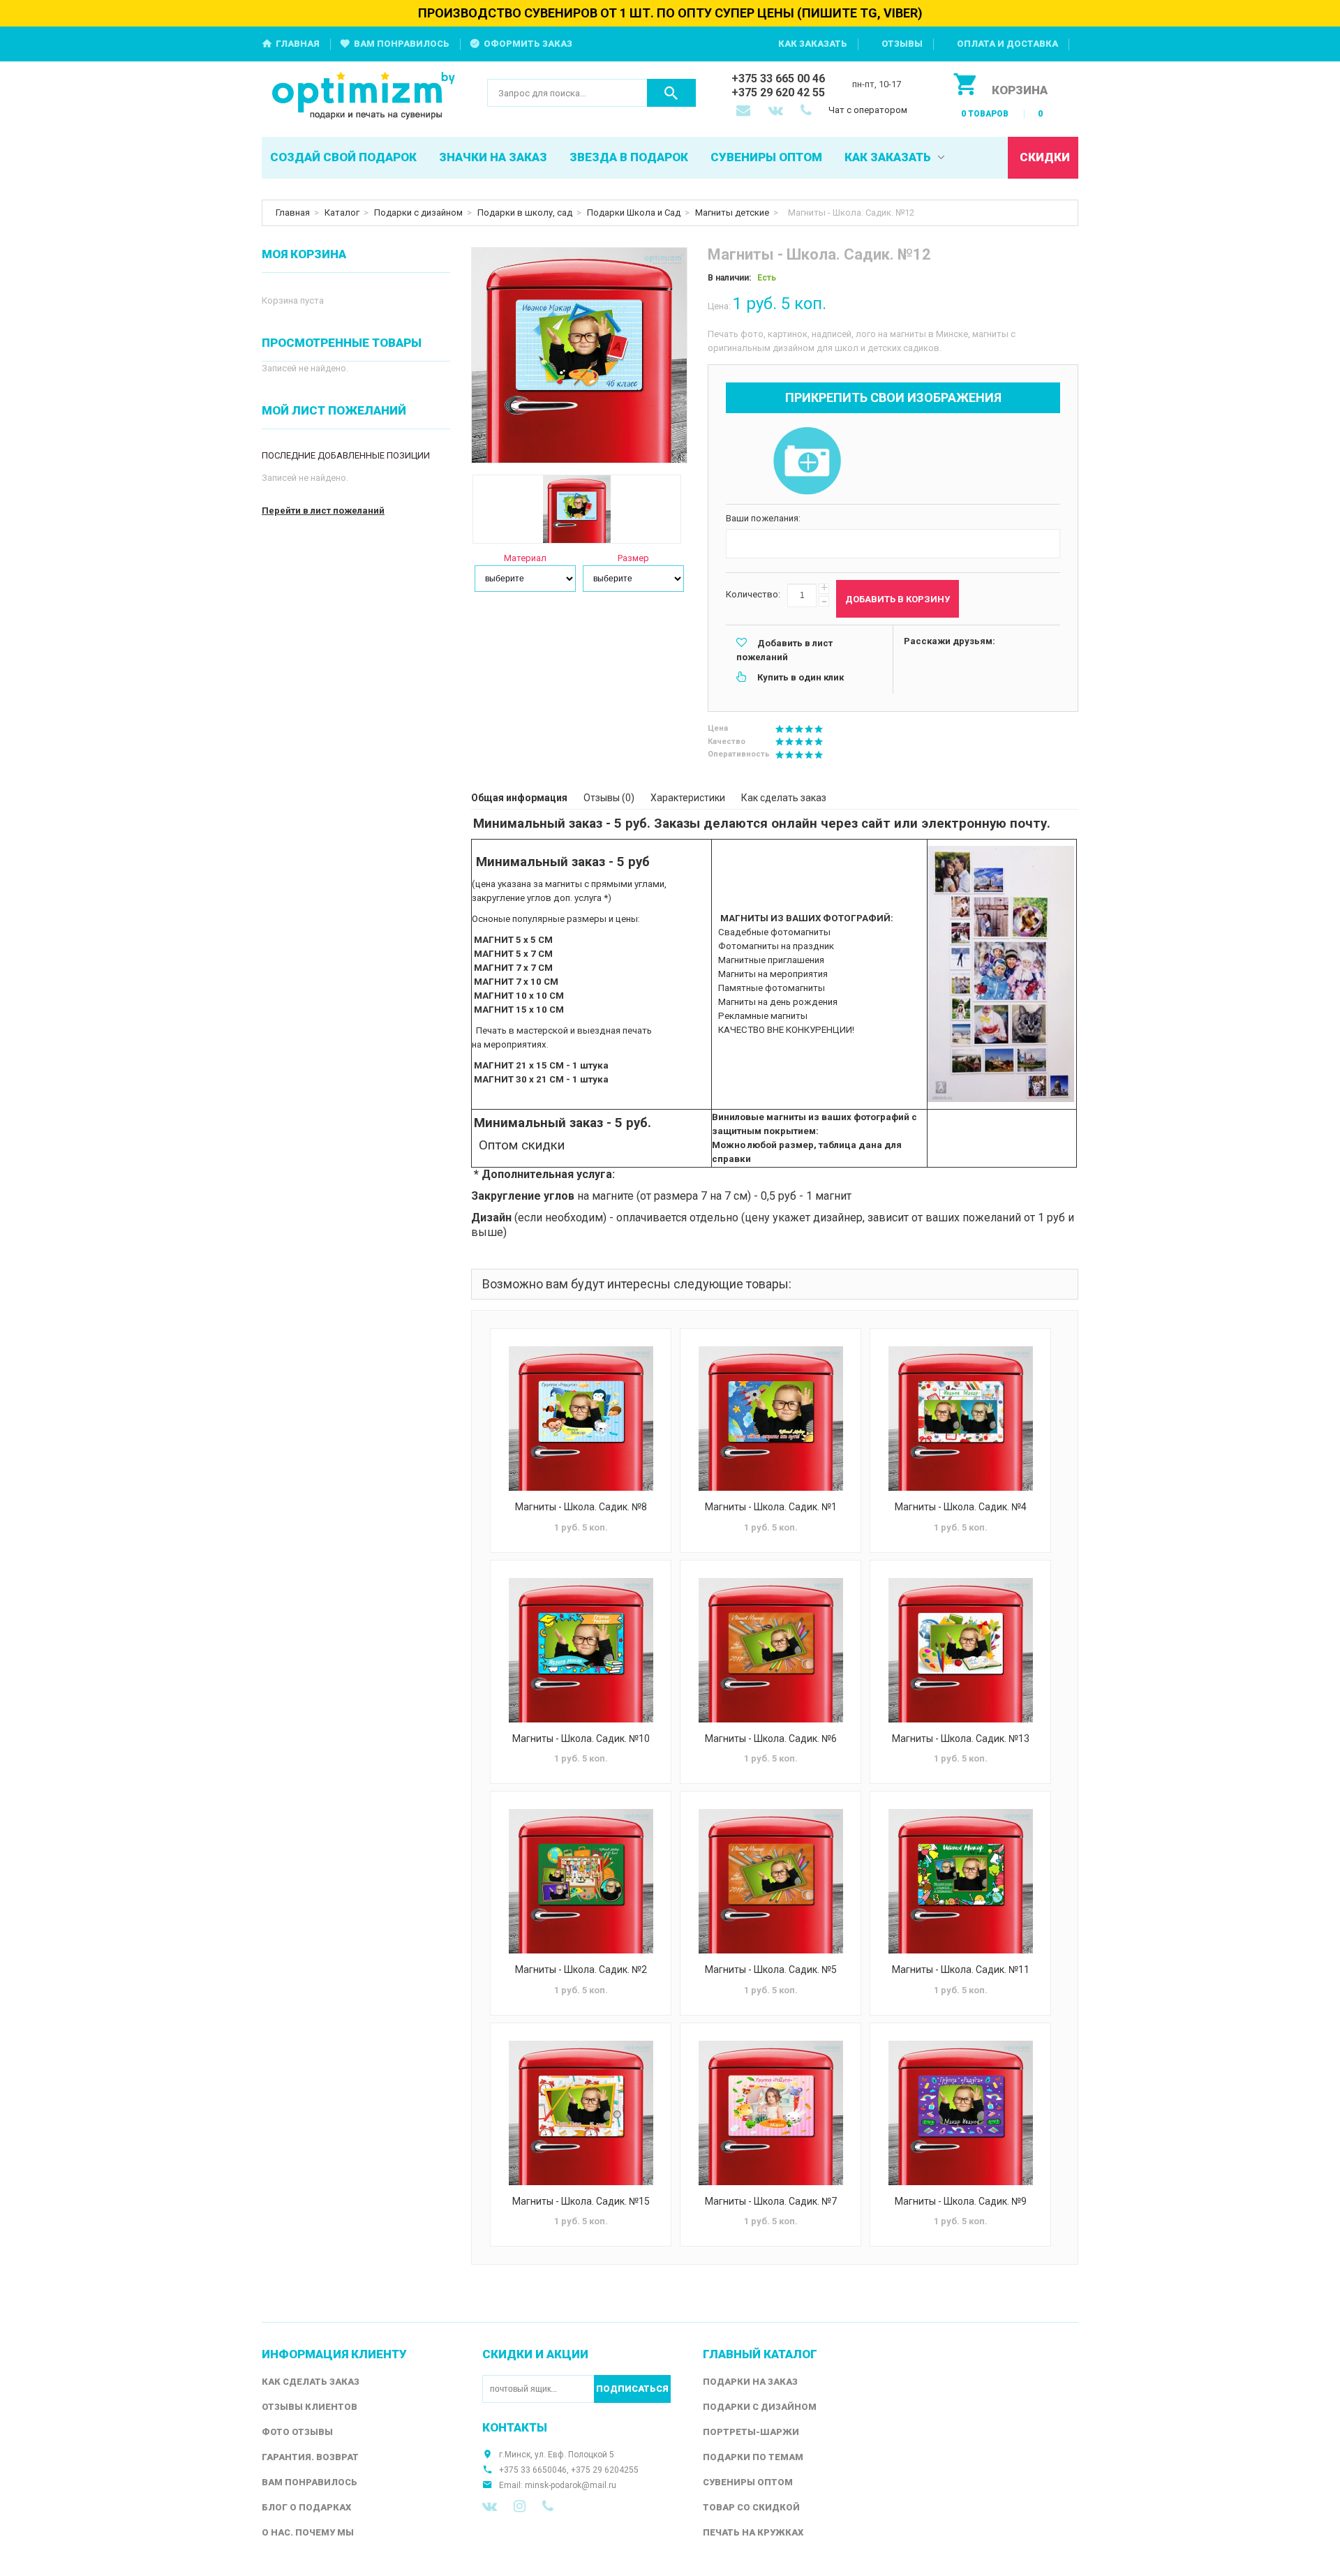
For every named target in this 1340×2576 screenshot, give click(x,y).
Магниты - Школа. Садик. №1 (771, 1507)
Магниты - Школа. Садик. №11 (961, 1970)
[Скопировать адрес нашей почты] (745, 112)
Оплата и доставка (1007, 44)
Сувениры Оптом (748, 2482)
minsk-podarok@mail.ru (571, 2485)
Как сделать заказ (784, 798)
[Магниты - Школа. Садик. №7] (770, 2113)
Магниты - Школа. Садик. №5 (771, 1970)
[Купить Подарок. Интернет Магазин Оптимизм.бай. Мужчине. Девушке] (364, 97)
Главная (298, 44)
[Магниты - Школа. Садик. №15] (581, 2113)
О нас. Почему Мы (308, 2532)
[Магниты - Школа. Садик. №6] (770, 1650)
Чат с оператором (868, 110)
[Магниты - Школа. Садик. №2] (581, 1881)
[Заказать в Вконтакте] (777, 112)
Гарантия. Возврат (310, 2457)
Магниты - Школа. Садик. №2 (581, 1970)
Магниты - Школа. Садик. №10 (581, 1739)
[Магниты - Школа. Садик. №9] (960, 2113)
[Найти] (671, 93)
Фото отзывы (297, 2432)
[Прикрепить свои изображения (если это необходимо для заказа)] (807, 462)
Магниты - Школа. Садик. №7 (771, 2201)
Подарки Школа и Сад (634, 213)
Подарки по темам (753, 2457)
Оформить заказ (528, 44)
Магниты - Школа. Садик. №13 (961, 1739)
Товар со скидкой (751, 2507)
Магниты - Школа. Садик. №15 (581, 2201)
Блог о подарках (306, 2507)
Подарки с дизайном (418, 213)
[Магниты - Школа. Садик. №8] (581, 1419)
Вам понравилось (402, 44)
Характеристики (688, 798)
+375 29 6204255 (605, 2470)
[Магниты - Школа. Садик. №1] (770, 1419)
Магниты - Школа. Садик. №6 (771, 1739)
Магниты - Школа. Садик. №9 (961, 2201)
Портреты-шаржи (751, 2432)
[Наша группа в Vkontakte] (490, 2506)
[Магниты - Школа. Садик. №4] (960, 1419)
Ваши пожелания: (763, 518)
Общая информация (519, 798)
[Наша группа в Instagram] (520, 2506)
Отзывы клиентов (310, 2407)
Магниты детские (732, 213)
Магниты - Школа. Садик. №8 (581, 1507)
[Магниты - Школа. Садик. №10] (581, 1650)
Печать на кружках (753, 2532)
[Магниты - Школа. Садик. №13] (960, 1650)
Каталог (342, 213)
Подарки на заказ (750, 2382)
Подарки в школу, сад (525, 213)
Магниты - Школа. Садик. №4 (961, 1507)
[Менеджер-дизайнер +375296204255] (809, 112)
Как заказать (813, 44)
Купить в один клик (801, 677)
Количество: (753, 594)
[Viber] (548, 2506)
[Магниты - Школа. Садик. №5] (770, 1881)
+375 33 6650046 (533, 2470)
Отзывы (902, 44)
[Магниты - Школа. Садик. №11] (960, 1881)
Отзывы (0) (609, 798)
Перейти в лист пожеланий (323, 511)
